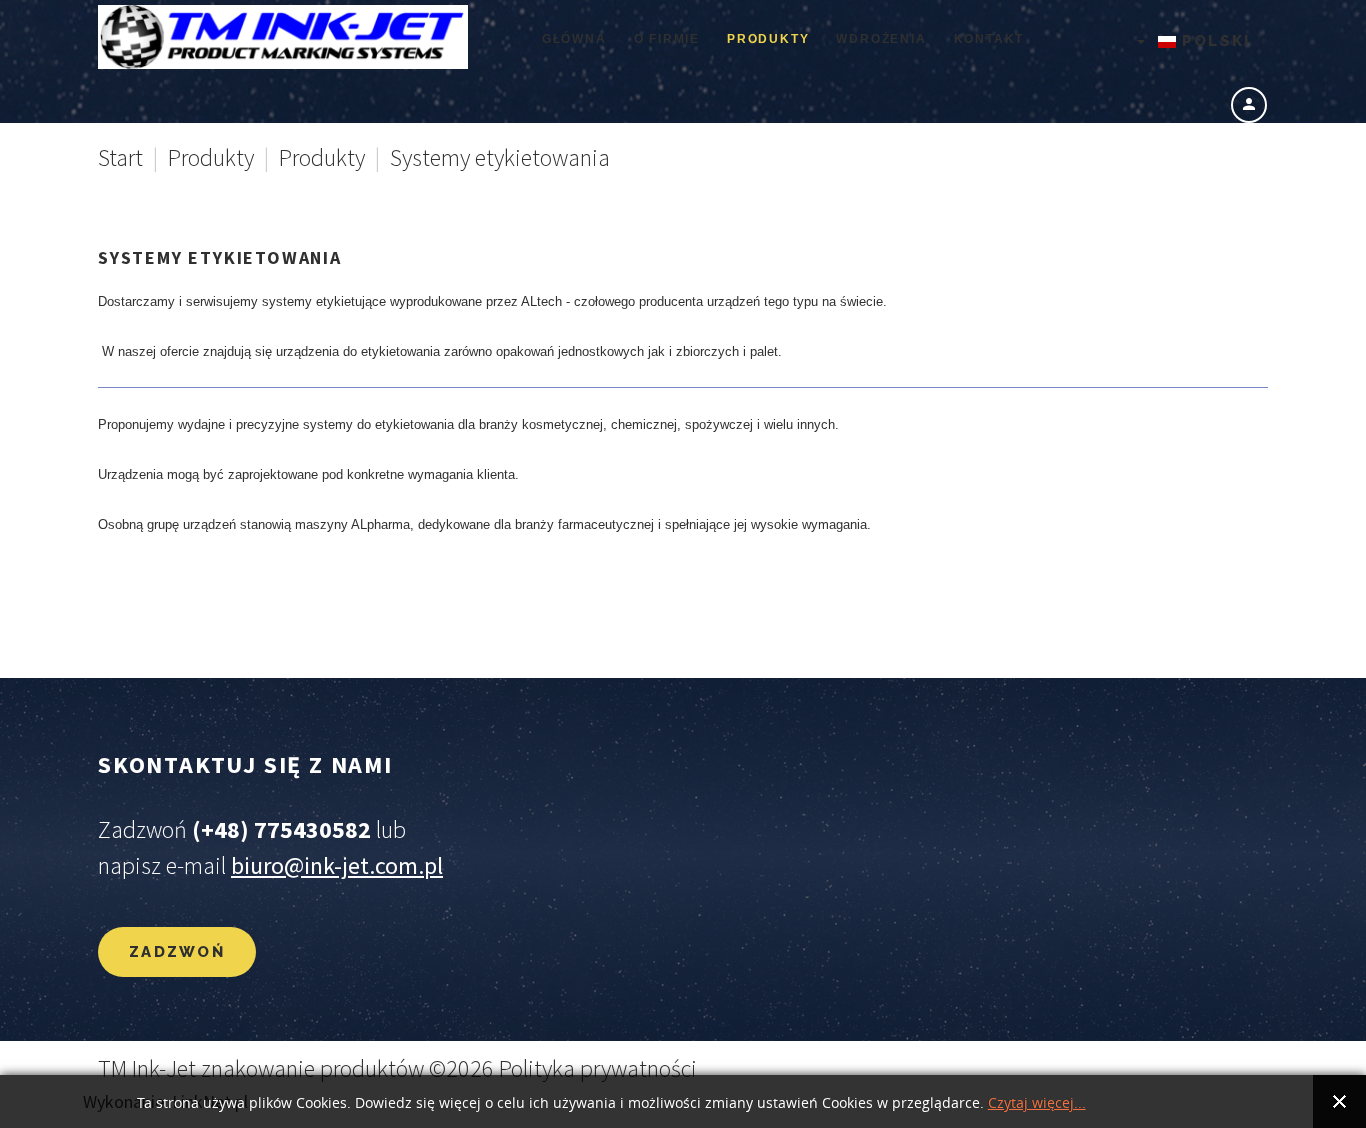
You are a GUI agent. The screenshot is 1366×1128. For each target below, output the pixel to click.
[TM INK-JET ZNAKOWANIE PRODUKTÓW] (283, 37)
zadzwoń (177, 952)
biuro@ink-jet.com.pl (337, 865)
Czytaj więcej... (1037, 1103)
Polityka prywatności (598, 1068)
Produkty (211, 157)
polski (1213, 41)
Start (120, 157)
